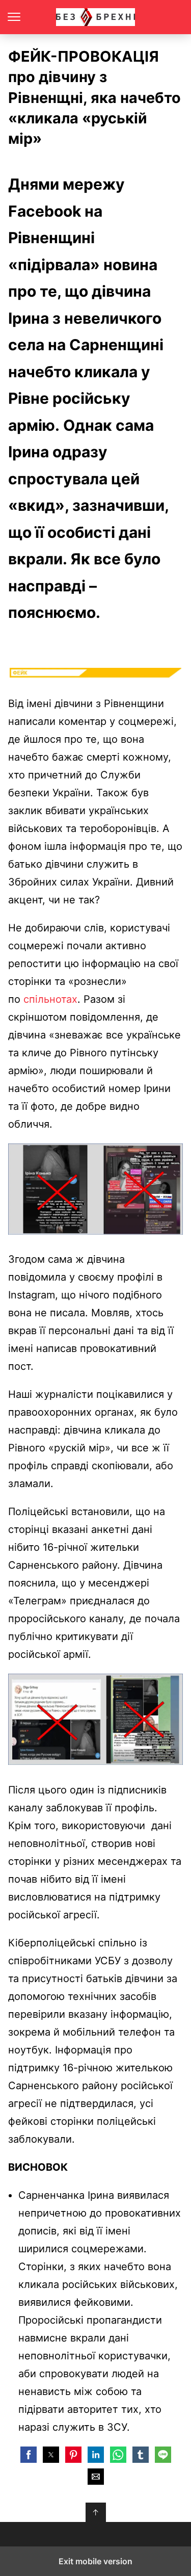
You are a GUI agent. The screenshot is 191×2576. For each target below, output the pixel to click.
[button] (29, 2455)
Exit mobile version (95, 2561)
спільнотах (50, 999)
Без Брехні (95, 17)
